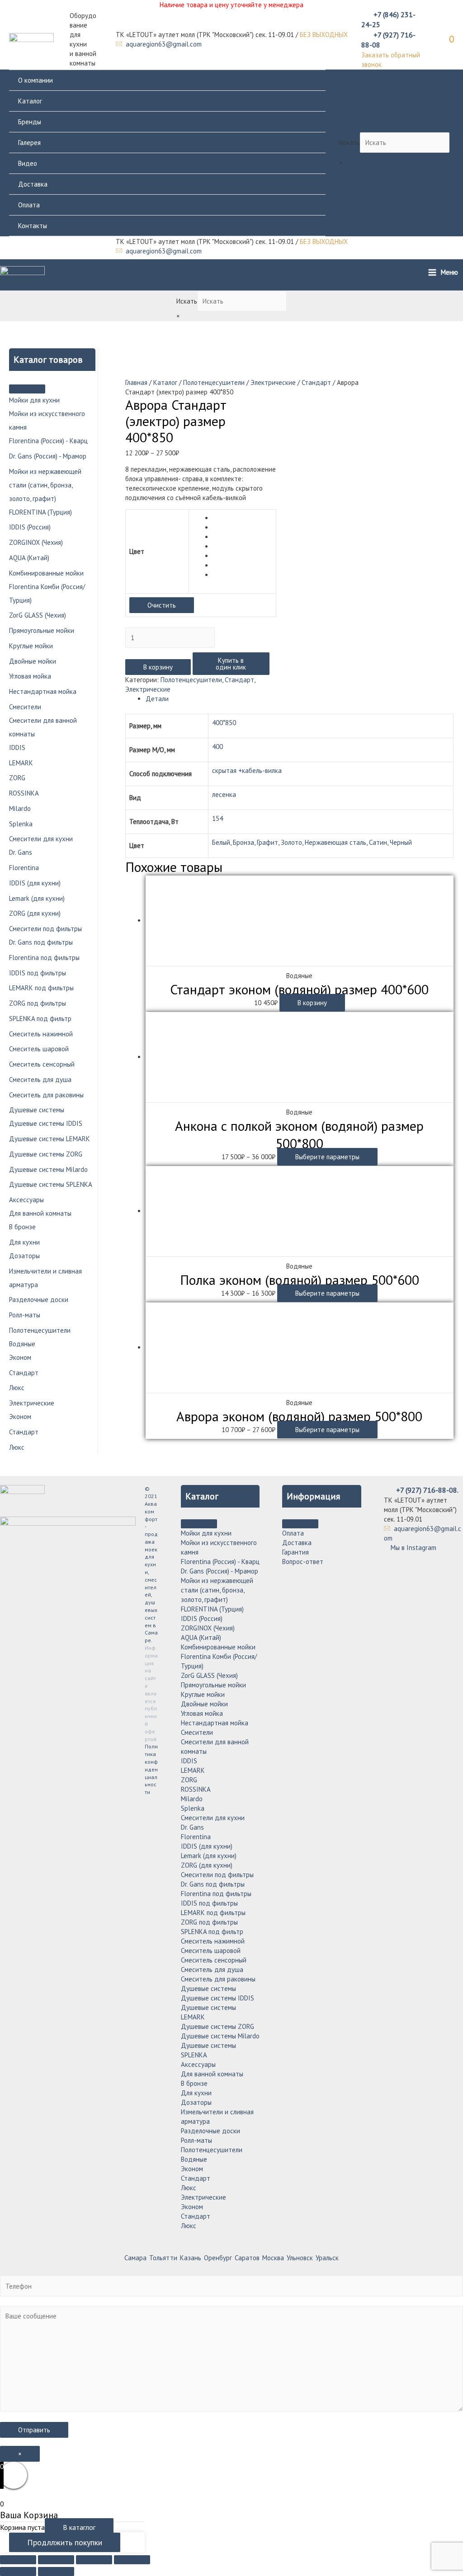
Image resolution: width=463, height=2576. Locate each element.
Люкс (17, 1388)
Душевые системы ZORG (46, 1154)
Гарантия (295, 1552)
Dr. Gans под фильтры (41, 942)
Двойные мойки (33, 661)
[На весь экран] (94, 2560)
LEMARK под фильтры (41, 988)
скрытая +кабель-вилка (247, 770)
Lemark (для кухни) (37, 898)
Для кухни (24, 1242)
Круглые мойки (31, 646)
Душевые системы (37, 1110)
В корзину (158, 667)
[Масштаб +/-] (132, 2560)
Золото (291, 842)
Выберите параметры (327, 1157)
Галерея (29, 143)
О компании (35, 80)
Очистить (162, 605)
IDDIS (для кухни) (35, 883)
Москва (273, 2258)
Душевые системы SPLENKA (51, 1184)
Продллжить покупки (65, 2542)
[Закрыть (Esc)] (18, 2560)
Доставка (33, 184)
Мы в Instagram (413, 1548)
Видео (28, 163)
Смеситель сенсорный (42, 1064)
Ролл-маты (25, 1315)
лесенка (224, 794)
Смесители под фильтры (45, 929)
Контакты (33, 226)
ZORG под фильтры (38, 1003)
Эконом (20, 1357)
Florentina (24, 868)
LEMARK (21, 763)
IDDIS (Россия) (30, 527)
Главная (136, 382)
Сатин (378, 842)
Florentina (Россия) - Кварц (48, 441)
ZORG (17, 778)
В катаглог (79, 2527)
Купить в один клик (231, 664)
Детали (157, 699)
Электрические (32, 1403)
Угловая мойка (30, 676)
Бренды (30, 122)
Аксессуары (26, 1200)
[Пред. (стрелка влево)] (18, 2571)
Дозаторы (24, 1256)
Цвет (137, 551)
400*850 (224, 723)
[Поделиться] (56, 2560)
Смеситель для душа (40, 1080)
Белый (221, 842)
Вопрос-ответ (303, 1562)
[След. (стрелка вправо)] (56, 2571)
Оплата (29, 205)
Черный (401, 842)
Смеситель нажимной (41, 1034)
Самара (135, 2258)
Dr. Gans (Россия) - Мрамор (48, 456)
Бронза (243, 842)
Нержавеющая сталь (335, 842)
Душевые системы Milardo (48, 1169)
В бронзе (22, 1227)
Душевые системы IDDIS (46, 1123)
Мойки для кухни (34, 400)
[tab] (300, 699)
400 (217, 747)
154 (217, 818)
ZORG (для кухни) (35, 913)
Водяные (22, 1344)
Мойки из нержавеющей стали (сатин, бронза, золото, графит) (45, 485)
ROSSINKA (24, 793)
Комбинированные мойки (46, 573)
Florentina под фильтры (44, 958)
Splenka (21, 824)
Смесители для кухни (41, 839)
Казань (191, 2258)
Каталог (30, 101)
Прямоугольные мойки (42, 630)
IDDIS (17, 747)
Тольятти (163, 2258)
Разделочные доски (39, 1300)
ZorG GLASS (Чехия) (38, 615)
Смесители (25, 707)
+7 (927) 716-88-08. (427, 1490)
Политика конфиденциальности (151, 1769)
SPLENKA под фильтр (40, 1019)
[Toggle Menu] (27, 389)
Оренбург (218, 2258)
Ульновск (300, 2258)
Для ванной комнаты (40, 1213)
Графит (267, 842)
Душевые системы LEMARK (50, 1139)
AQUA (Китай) (29, 558)
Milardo (20, 808)
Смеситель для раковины (46, 1095)
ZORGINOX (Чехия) (36, 542)
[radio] (243, 518)
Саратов (247, 2258)
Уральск (327, 2258)
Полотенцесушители (40, 1330)
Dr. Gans (21, 852)
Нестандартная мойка (43, 691)
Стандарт (24, 1373)
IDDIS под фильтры (38, 973)
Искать (350, 143)
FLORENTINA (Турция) (40, 512)
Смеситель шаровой (39, 1049)
